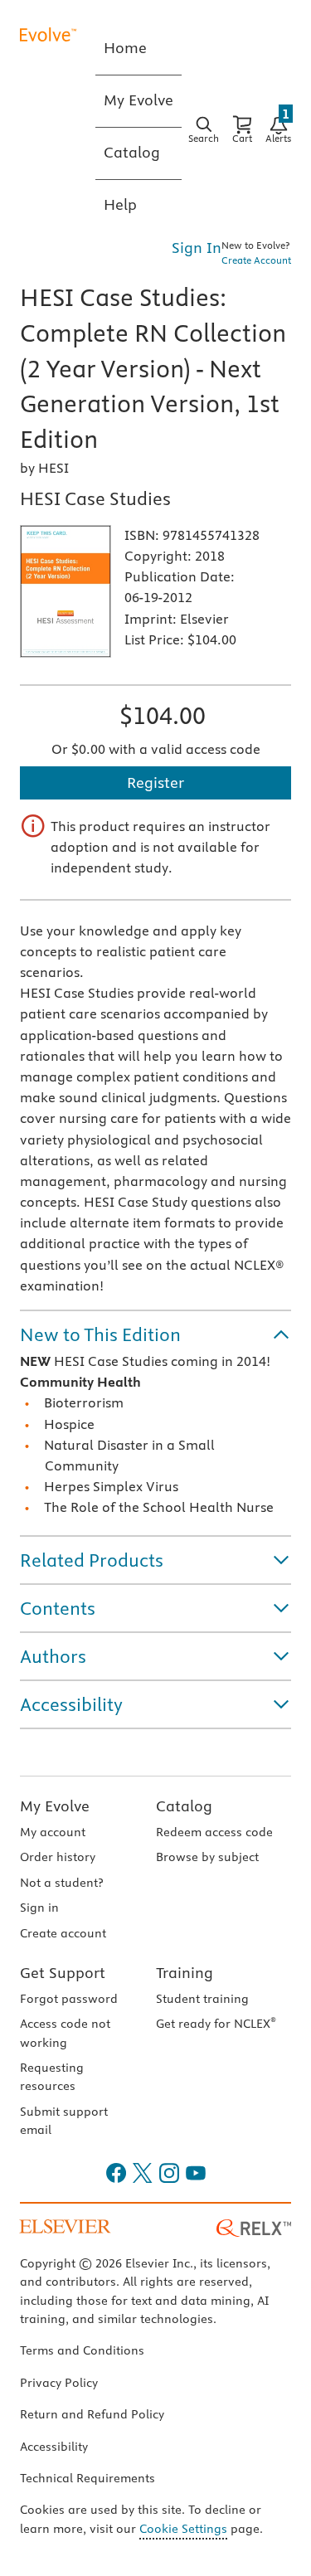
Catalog (184, 1806)
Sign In (197, 248)
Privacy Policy (59, 2383)
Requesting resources (52, 2077)
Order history (58, 1857)
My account (53, 1832)
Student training (202, 1999)
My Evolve (55, 1806)
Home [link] (125, 48)
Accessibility (54, 2447)
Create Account (256, 260)
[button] (155, 1334)
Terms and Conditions (82, 2350)
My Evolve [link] (138, 100)
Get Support (63, 1973)
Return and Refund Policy (92, 2414)
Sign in (39, 1908)
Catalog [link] (132, 152)
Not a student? (61, 1883)
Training (185, 1973)
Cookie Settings (183, 2529)
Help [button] (120, 204)
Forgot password (69, 1999)
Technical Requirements (87, 2478)
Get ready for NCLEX (216, 2024)
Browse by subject (207, 1857)
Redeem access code (214, 1832)
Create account (63, 1933)
